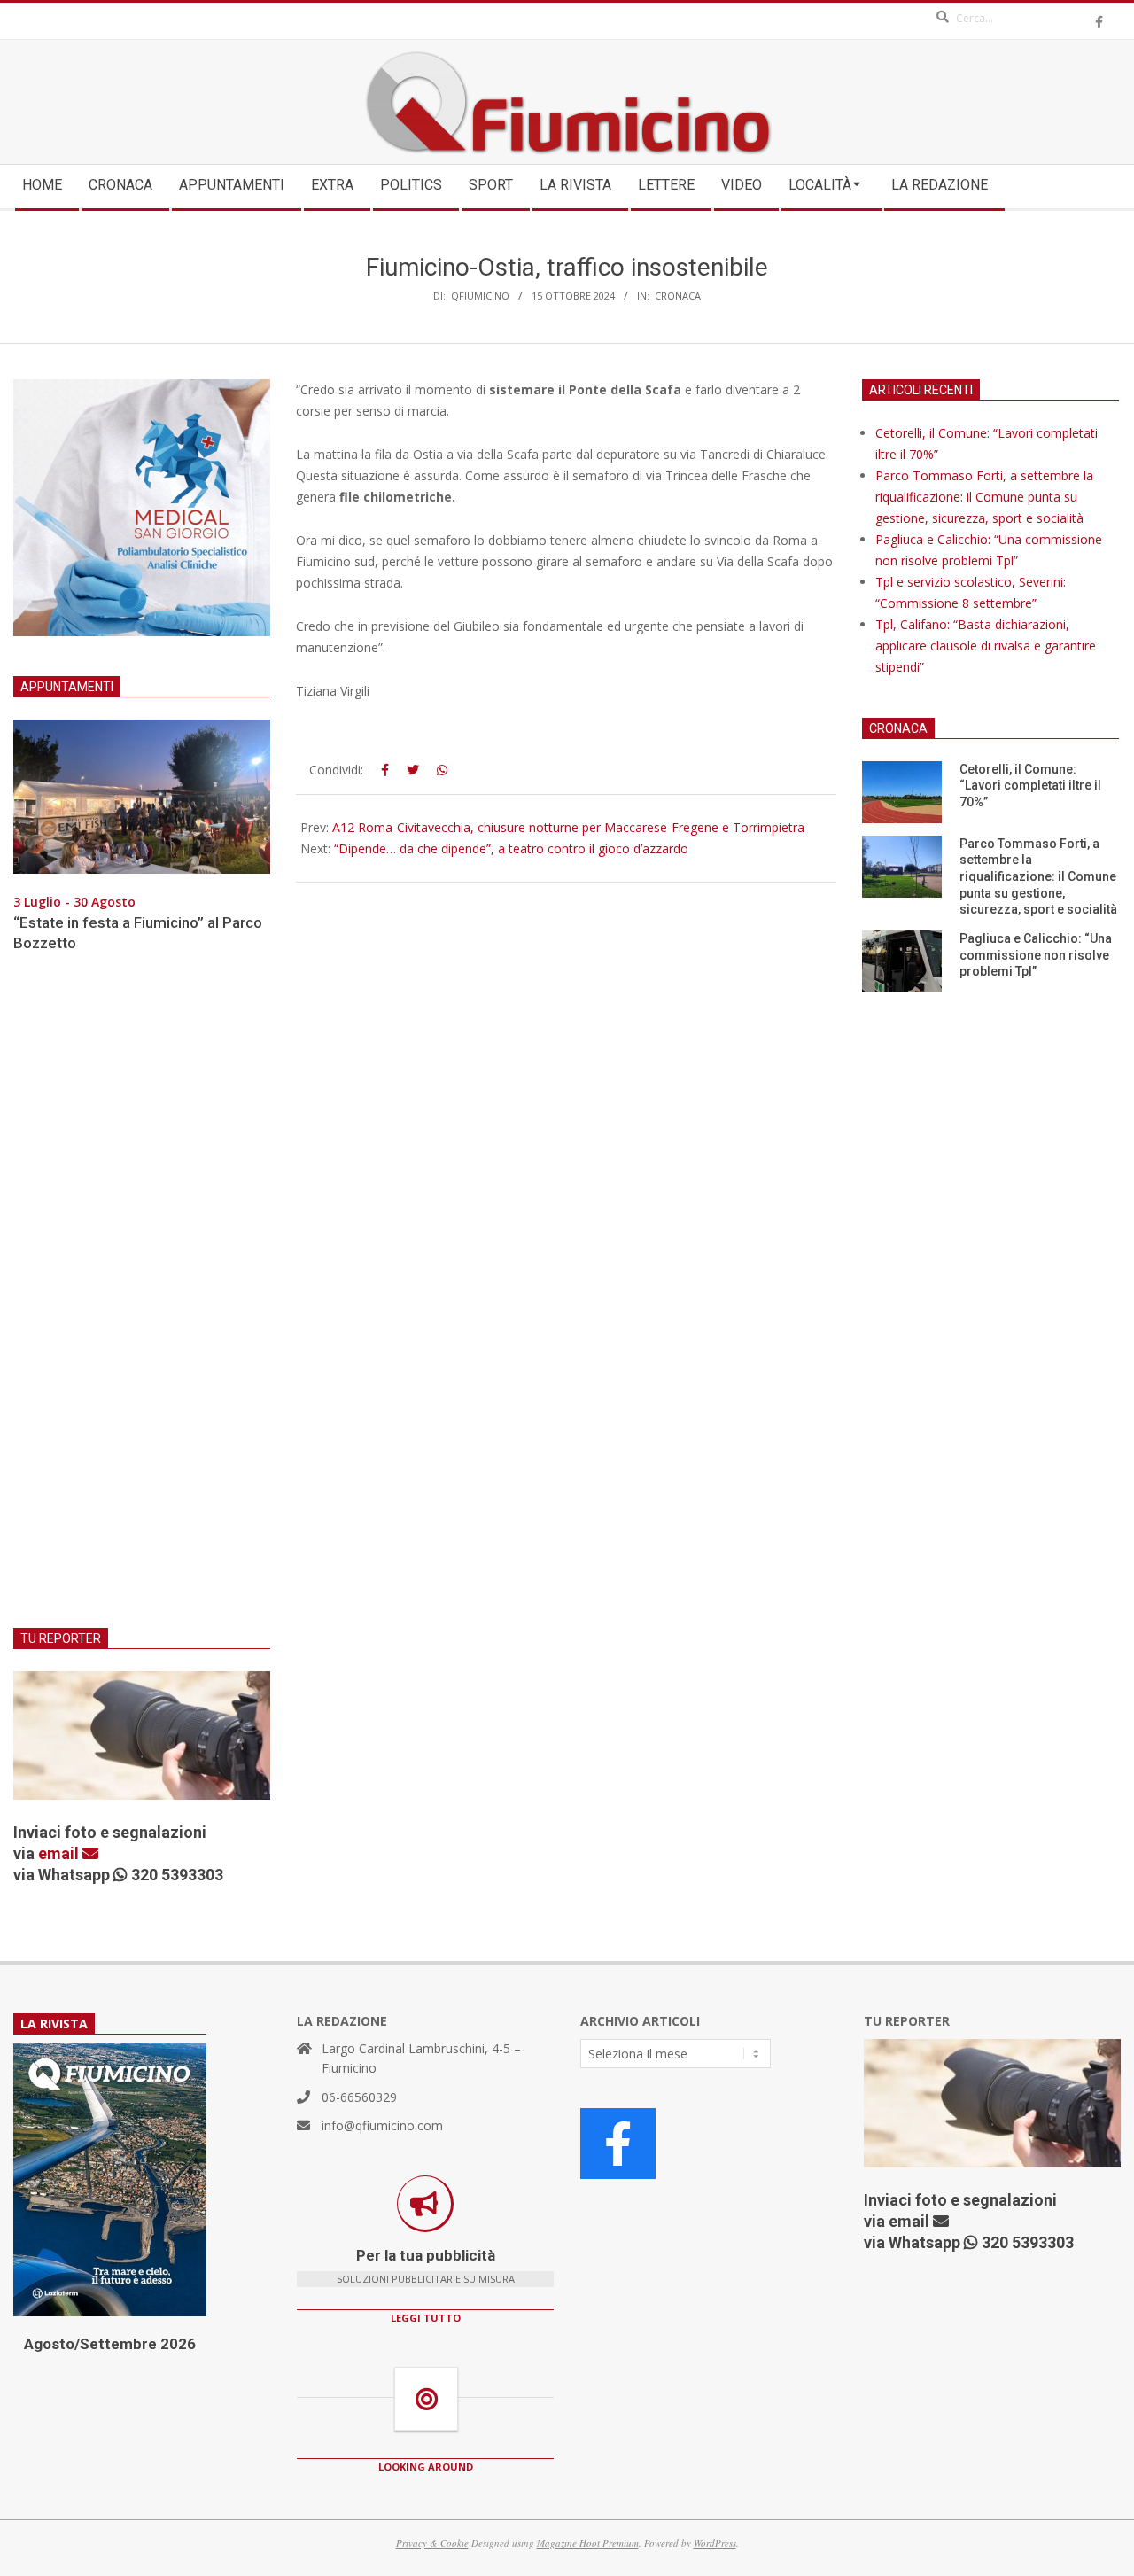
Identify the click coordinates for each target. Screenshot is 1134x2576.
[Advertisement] (142, 1301)
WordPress (715, 2543)
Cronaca (678, 296)
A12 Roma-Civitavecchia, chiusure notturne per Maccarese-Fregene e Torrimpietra (568, 827)
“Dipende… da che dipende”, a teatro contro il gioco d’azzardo (511, 848)
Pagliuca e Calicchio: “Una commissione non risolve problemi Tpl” (1036, 955)
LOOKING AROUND (426, 2467)
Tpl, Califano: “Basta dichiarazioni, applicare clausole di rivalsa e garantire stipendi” (986, 646)
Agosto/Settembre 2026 (110, 2344)
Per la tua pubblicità (426, 2255)
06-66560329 (359, 2097)
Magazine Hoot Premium (588, 2543)
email (60, 1853)
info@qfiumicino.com (382, 2125)
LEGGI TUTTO (426, 2318)
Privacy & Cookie (432, 2543)
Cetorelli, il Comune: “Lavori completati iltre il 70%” (1030, 786)
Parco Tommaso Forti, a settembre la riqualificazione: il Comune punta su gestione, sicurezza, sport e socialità (984, 497)
